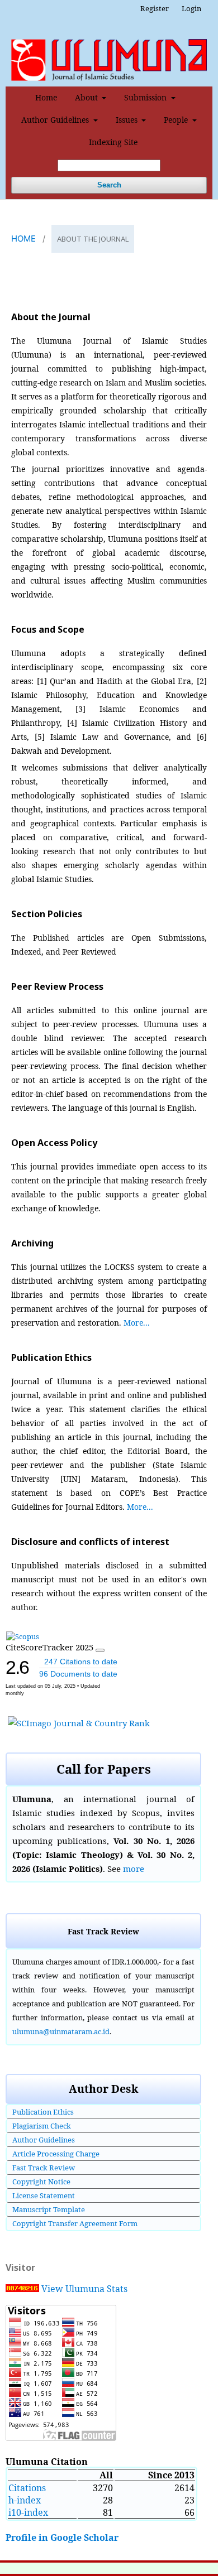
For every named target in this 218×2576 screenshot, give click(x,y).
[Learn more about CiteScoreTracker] (100, 1650)
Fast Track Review (44, 2168)
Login (191, 8)
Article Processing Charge (56, 2154)
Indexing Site (113, 142)
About (87, 97)
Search (109, 185)
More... (137, 1323)
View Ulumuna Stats (84, 2289)
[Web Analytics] (22, 2289)
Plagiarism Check (42, 2126)
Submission (146, 97)
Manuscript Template (49, 2209)
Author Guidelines (56, 120)
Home (46, 97)
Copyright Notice (41, 2182)
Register (155, 8)
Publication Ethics (43, 2112)
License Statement (44, 2195)
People (177, 120)
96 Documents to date (78, 1674)
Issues (128, 120)
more (134, 1869)
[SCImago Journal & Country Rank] (79, 1723)
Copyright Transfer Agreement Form (75, 2223)
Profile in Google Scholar (62, 2538)
